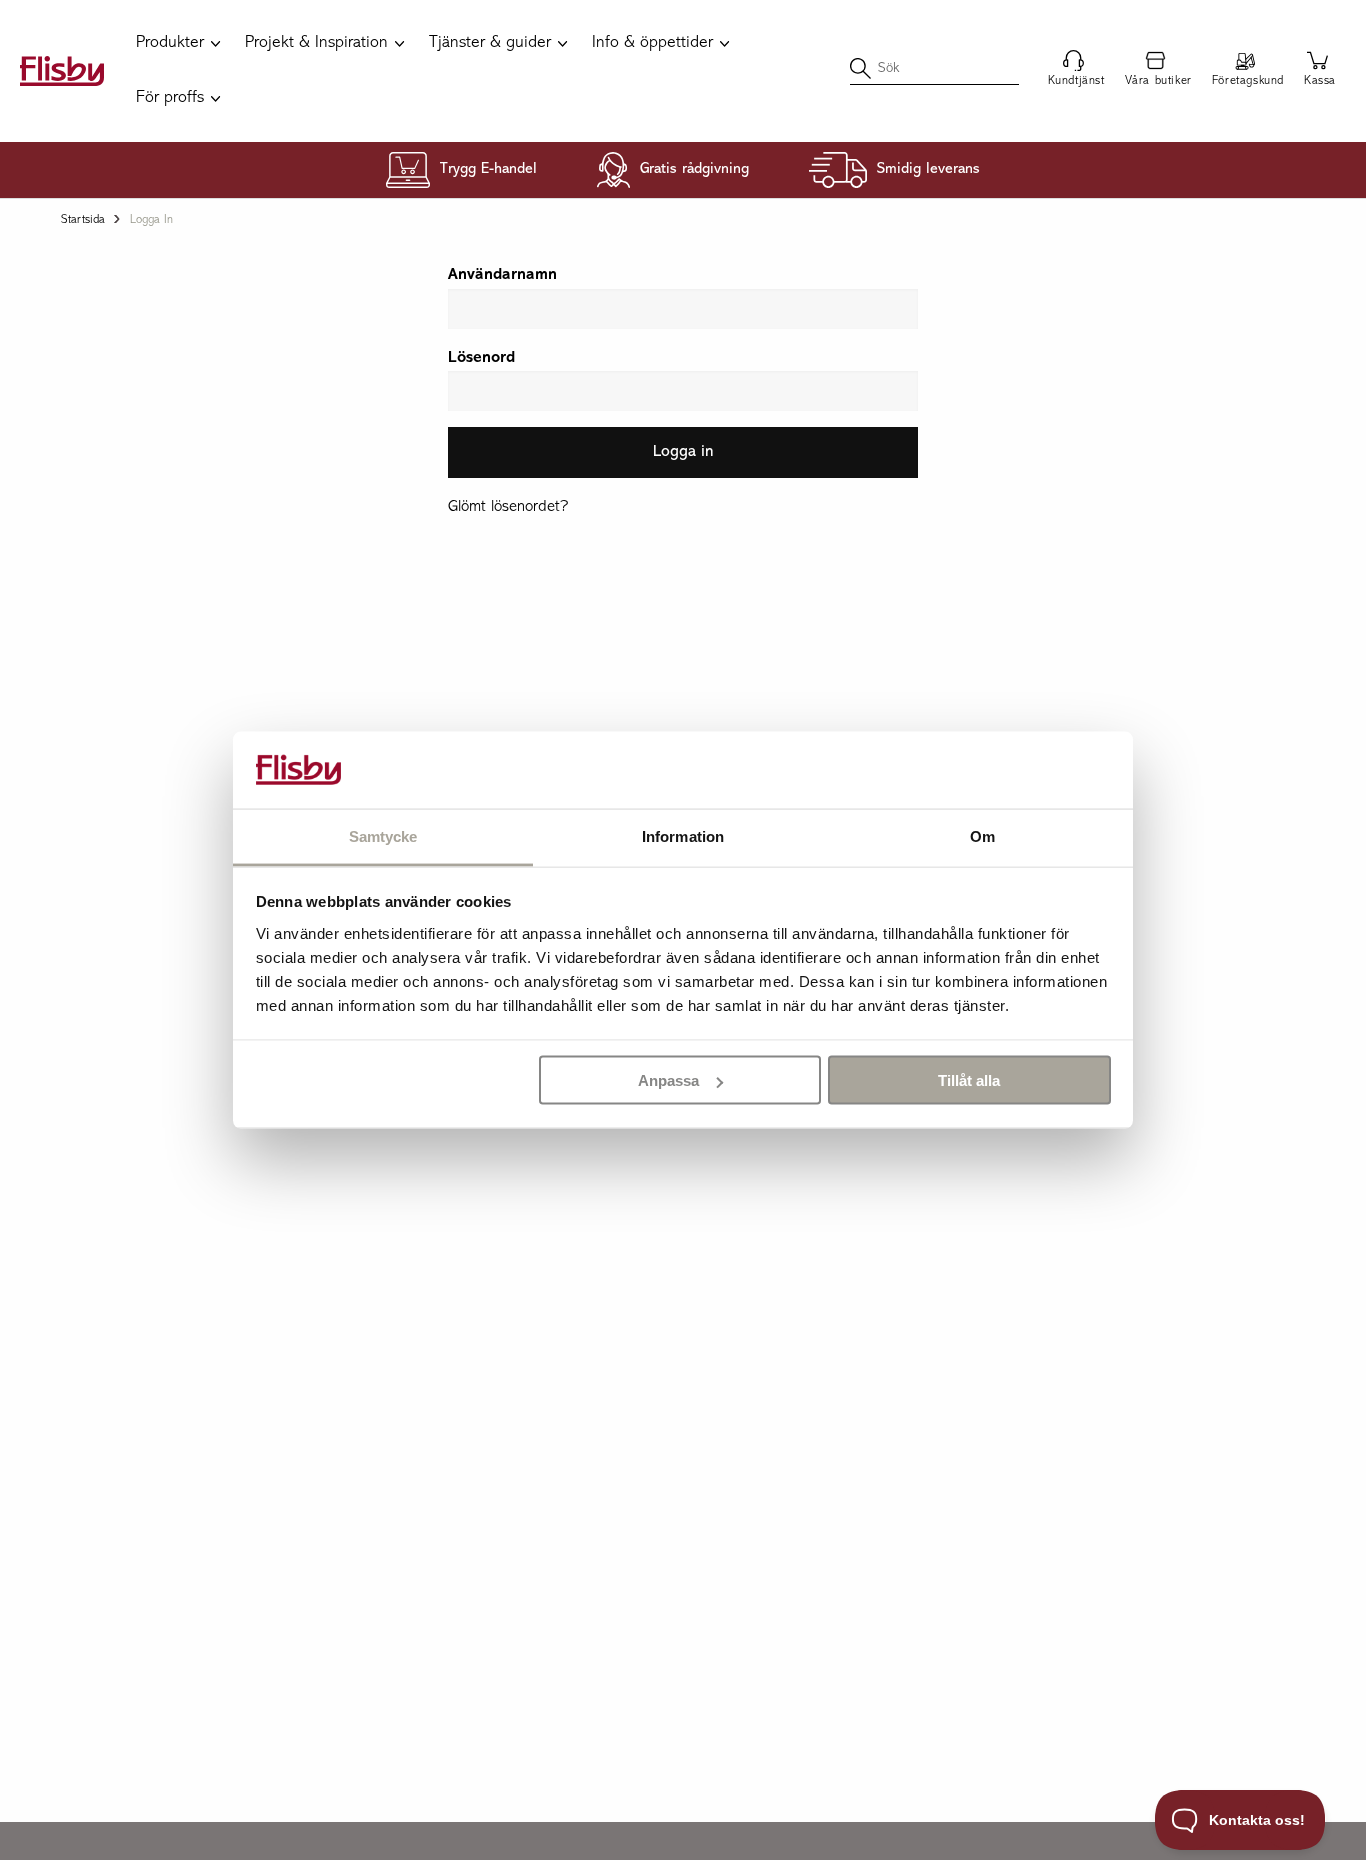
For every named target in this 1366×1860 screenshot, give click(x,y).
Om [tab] (982, 835)
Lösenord (481, 358)
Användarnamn (502, 275)
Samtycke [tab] (383, 835)
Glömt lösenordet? (508, 507)
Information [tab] (683, 835)
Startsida (83, 220)
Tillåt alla (969, 1080)
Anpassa (668, 1080)
